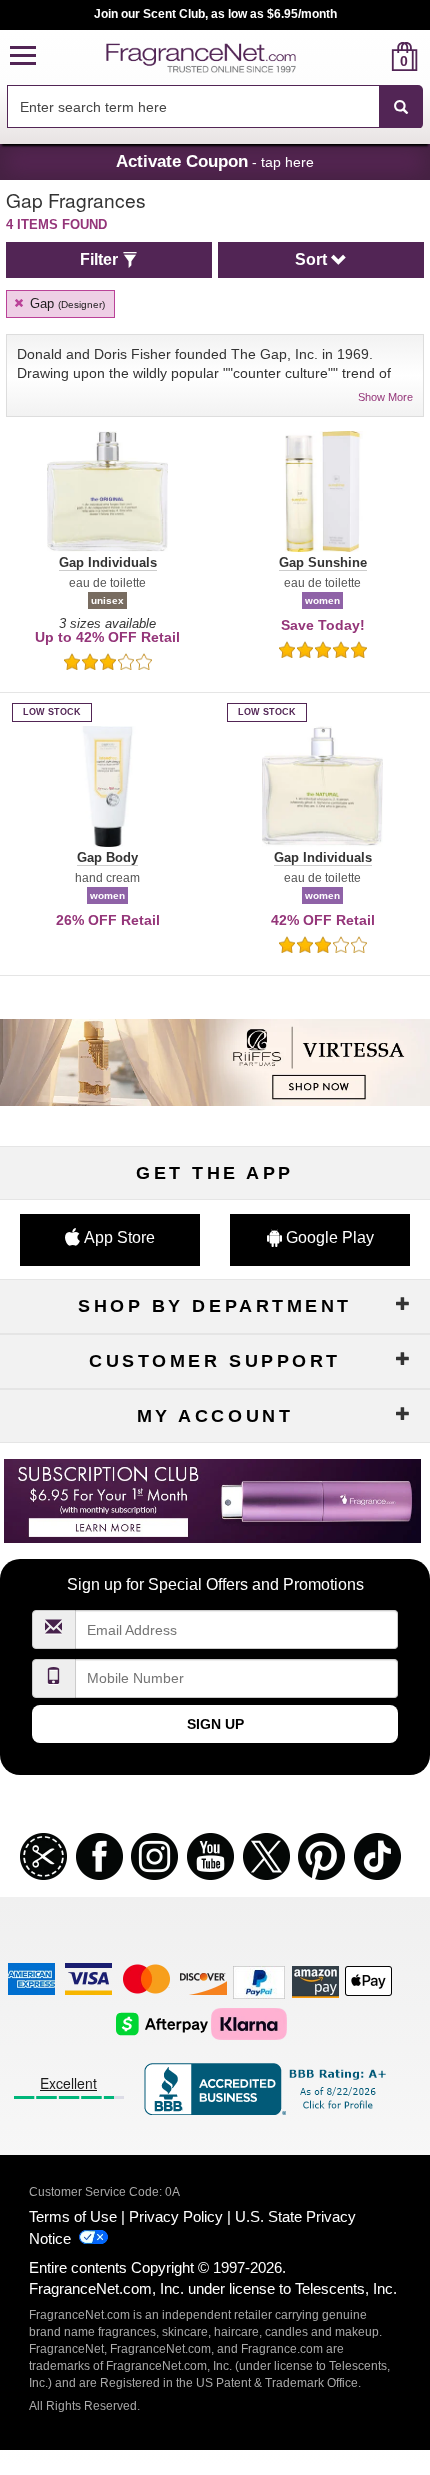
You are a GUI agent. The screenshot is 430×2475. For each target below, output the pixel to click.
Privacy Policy (176, 2216)
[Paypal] (259, 1981)
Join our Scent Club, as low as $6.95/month (215, 14)
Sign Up (215, 1724)
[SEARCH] (401, 107)
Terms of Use (73, 2216)
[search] (372, 56)
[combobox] (215, 107)
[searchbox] (193, 106)
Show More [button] (385, 397)
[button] (23, 56)
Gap (65, 303)
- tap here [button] (215, 161)
